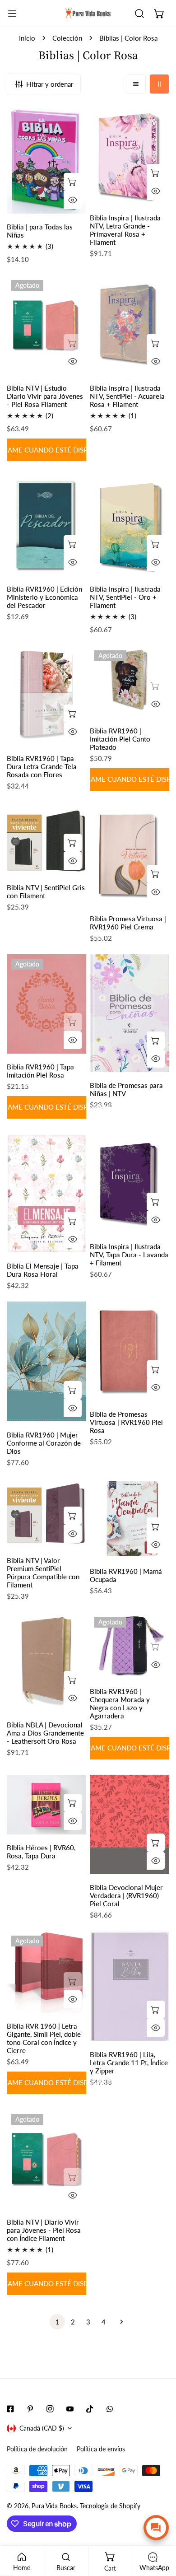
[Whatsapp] (110, 2409)
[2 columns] (159, 84)
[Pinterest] (30, 2409)
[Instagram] (50, 2409)
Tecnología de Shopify (110, 2506)
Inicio (27, 38)
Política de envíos (101, 2449)
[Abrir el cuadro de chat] (156, 2528)
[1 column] (136, 84)
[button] (159, 14)
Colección (67, 38)
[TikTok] (90, 2409)
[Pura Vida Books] (88, 14)
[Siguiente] (119, 2322)
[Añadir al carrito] (73, 182)
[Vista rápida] (73, 200)
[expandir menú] (12, 14)
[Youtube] (70, 2409)
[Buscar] (139, 14)
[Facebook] (10, 2409)
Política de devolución (37, 2449)
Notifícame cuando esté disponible (46, 450)
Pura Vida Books (54, 2506)
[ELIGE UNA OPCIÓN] (156, 874)
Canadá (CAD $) (42, 2428)
